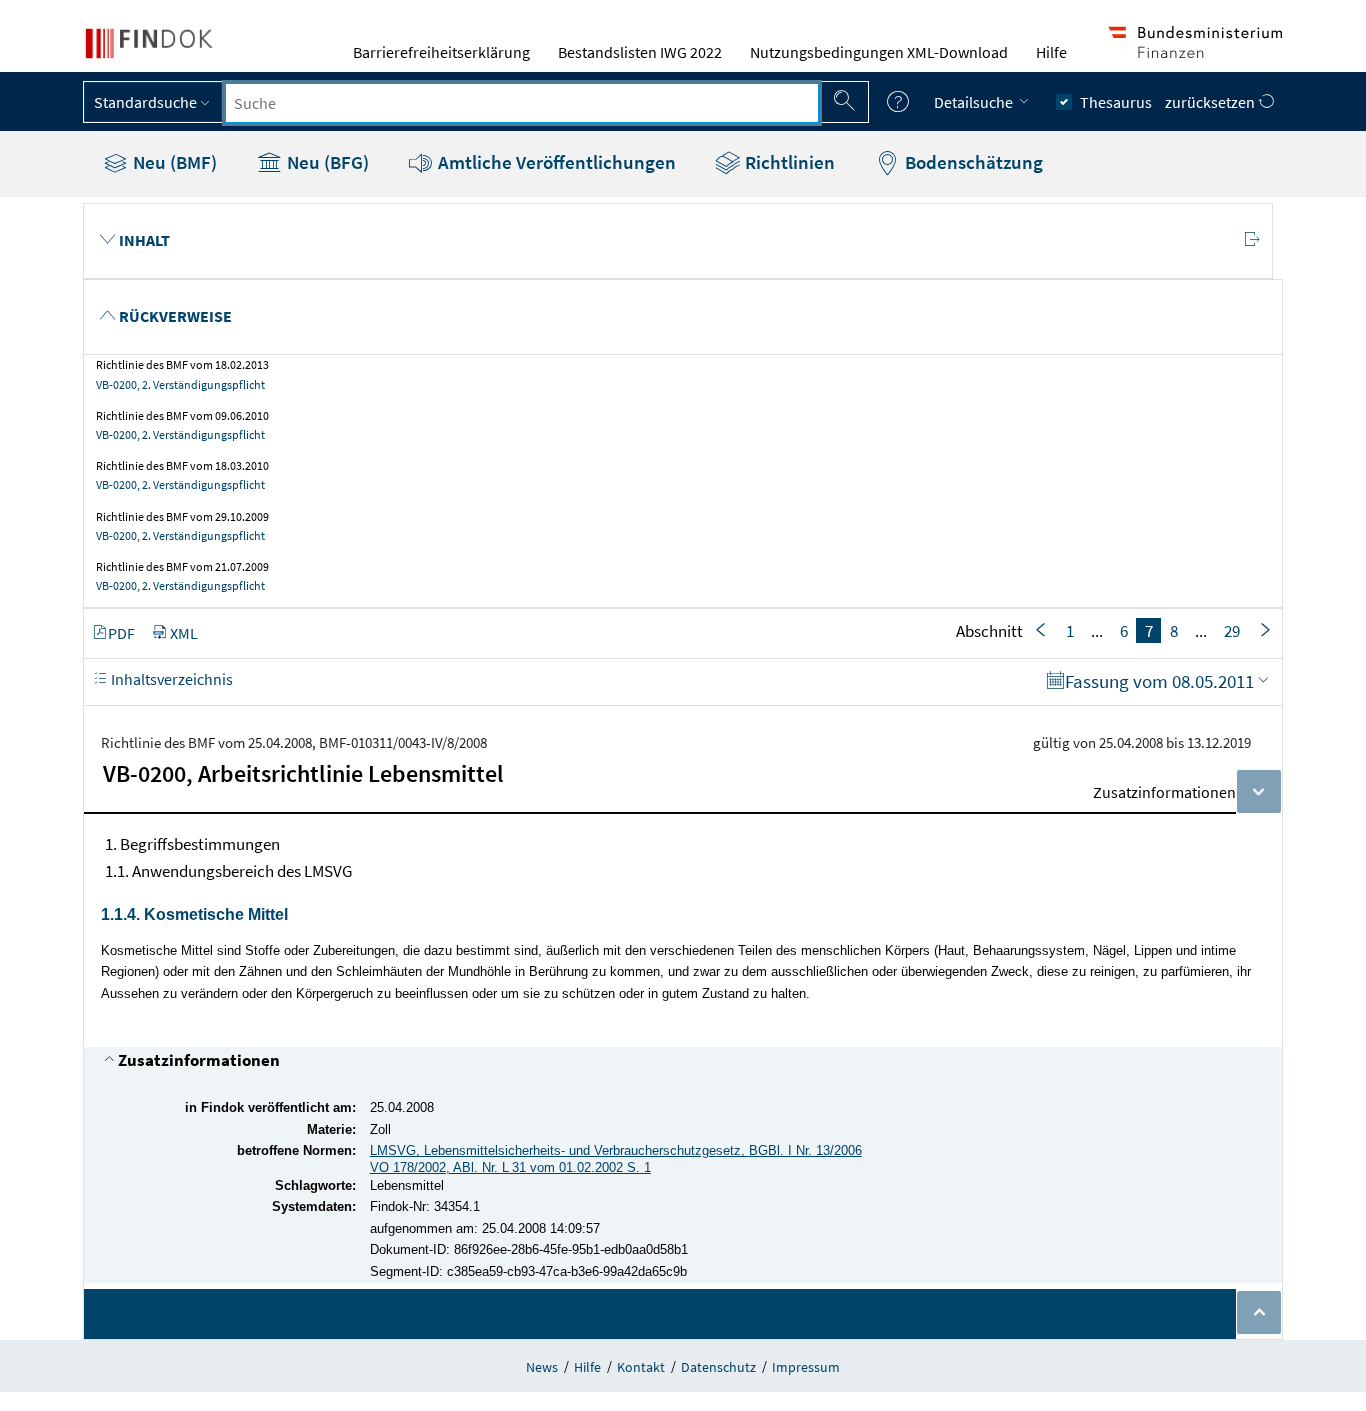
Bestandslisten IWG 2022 (640, 52)
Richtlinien (788, 162)
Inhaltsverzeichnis (170, 679)
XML (184, 633)
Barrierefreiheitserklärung (441, 52)
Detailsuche (975, 102)
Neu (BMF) (173, 162)
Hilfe (1051, 52)
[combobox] (522, 103)
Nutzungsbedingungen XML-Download (879, 52)
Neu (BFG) (326, 162)
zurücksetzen (1211, 102)
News (542, 1367)
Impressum (806, 1367)
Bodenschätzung (972, 162)
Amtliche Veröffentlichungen (555, 162)
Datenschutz (718, 1367)
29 (1232, 631)
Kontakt (641, 1367)
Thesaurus (1116, 102)
